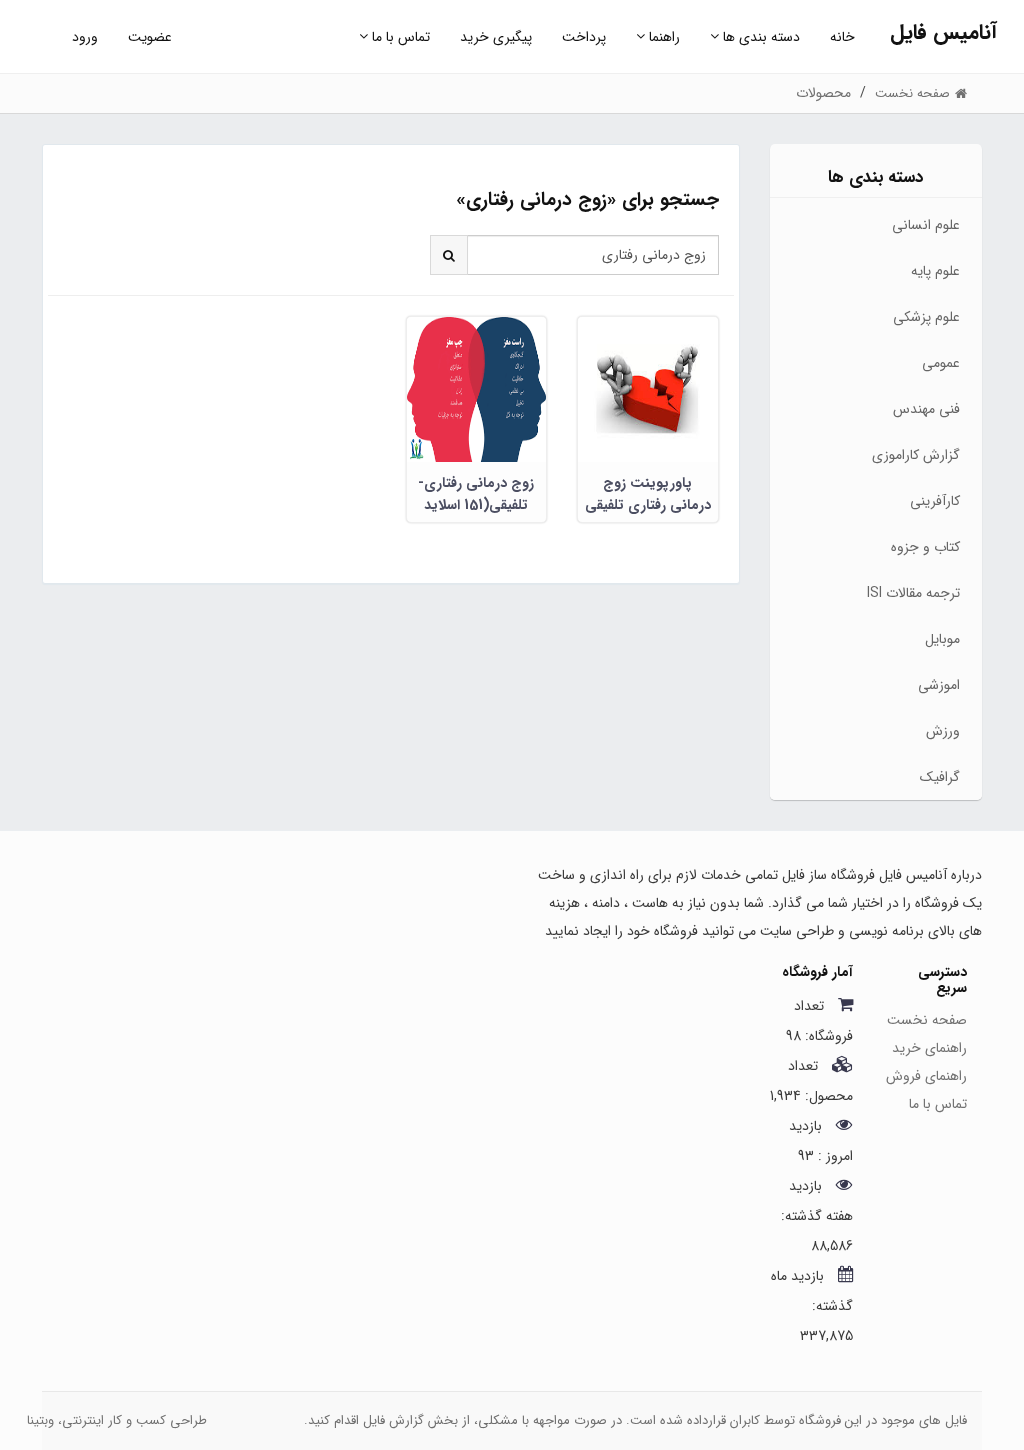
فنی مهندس (926, 409)
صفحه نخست (927, 1020)
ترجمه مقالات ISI (913, 593)
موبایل (942, 639)
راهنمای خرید (929, 1048)
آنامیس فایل (943, 32)
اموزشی (939, 685)
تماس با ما (399, 37)
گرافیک (940, 777)
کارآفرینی (935, 501)
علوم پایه (935, 271)
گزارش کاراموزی (916, 455)
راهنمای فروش (926, 1076)
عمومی (941, 363)
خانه (842, 37)
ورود (85, 37)
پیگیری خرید (496, 37)
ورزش (943, 731)
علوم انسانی (926, 225)
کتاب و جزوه (925, 547)
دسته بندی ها (759, 37)
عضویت (150, 37)
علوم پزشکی (926, 317)
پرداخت (584, 37)
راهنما (662, 37)
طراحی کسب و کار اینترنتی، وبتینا (117, 1420)
